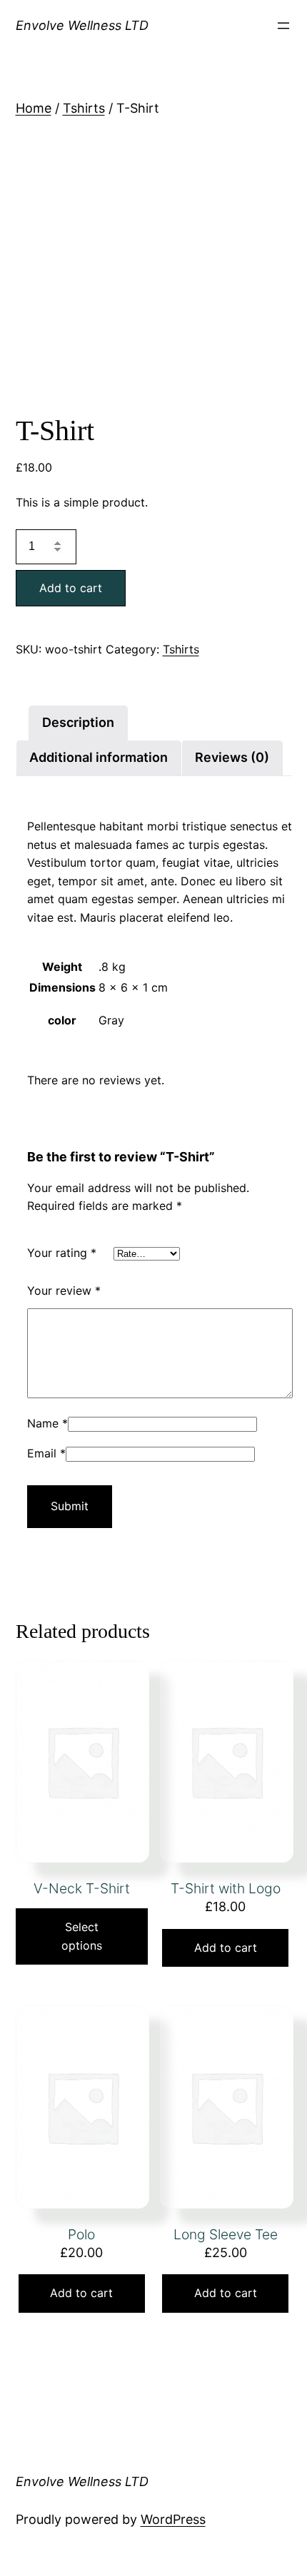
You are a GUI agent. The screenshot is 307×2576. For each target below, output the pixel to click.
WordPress (173, 2519)
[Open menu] (283, 26)
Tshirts (84, 108)
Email (46, 1453)
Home (34, 108)
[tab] (78, 723)
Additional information (99, 757)
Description (78, 722)
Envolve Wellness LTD (82, 25)
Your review (64, 1290)
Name (47, 1423)
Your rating (62, 1253)
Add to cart (71, 588)
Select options (82, 1936)
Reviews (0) (232, 757)
